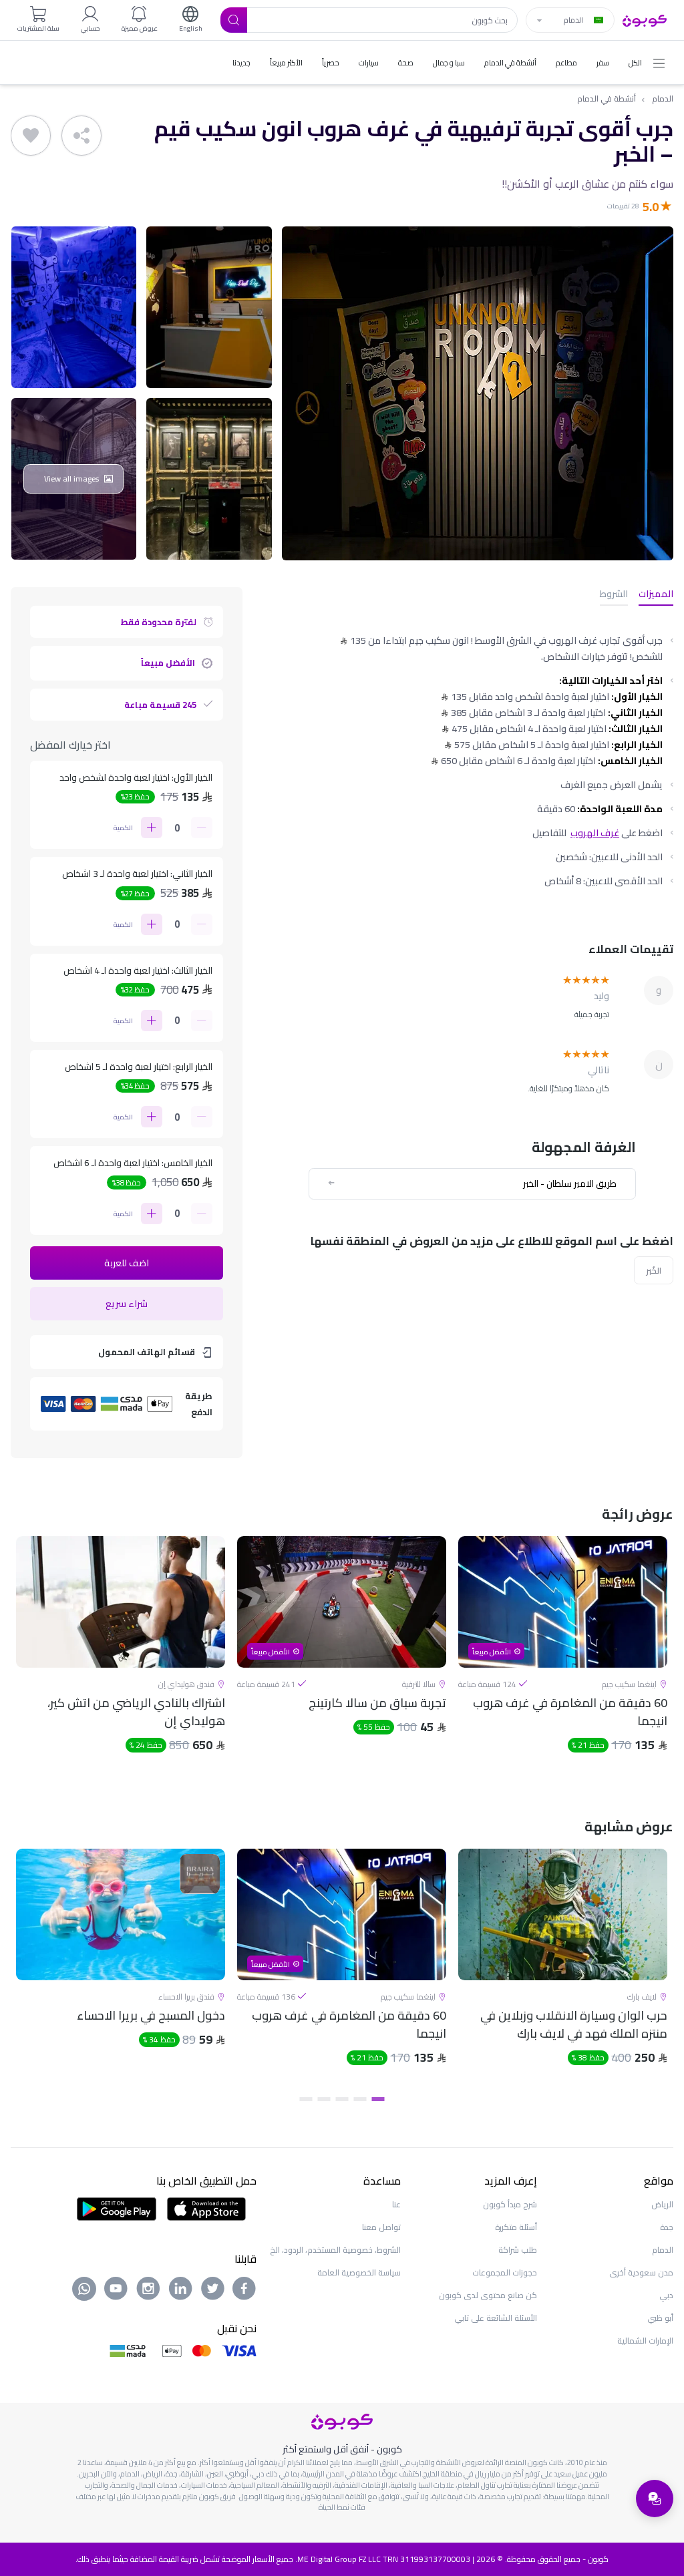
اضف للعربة (127, 1263)
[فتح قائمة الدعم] (655, 2499)
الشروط (614, 595)
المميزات (656, 595)
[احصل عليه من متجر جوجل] (117, 2208)
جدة (667, 2227)
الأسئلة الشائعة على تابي (496, 2318)
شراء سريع (127, 1304)
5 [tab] (306, 2099)
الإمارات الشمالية (645, 2341)
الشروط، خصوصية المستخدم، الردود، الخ (335, 2250)
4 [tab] (324, 2099)
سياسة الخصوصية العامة (359, 2272)
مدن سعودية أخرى (641, 2272)
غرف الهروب (595, 833)
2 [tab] (360, 2099)
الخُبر (654, 1270)
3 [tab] (342, 2099)
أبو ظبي (660, 2318)
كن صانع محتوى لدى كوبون (488, 2295)
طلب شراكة (518, 2250)
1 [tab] (378, 2099)
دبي (666, 2295)
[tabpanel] (563, 1656)
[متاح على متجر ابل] (206, 2208)
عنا (396, 2204)
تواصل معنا (381, 2227)
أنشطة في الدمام (607, 99)
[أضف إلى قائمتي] (31, 136)
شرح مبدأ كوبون (510, 2204)
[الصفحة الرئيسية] (645, 19)
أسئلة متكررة (516, 2227)
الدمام (663, 99)
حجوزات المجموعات (505, 2272)
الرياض (662, 2204)
